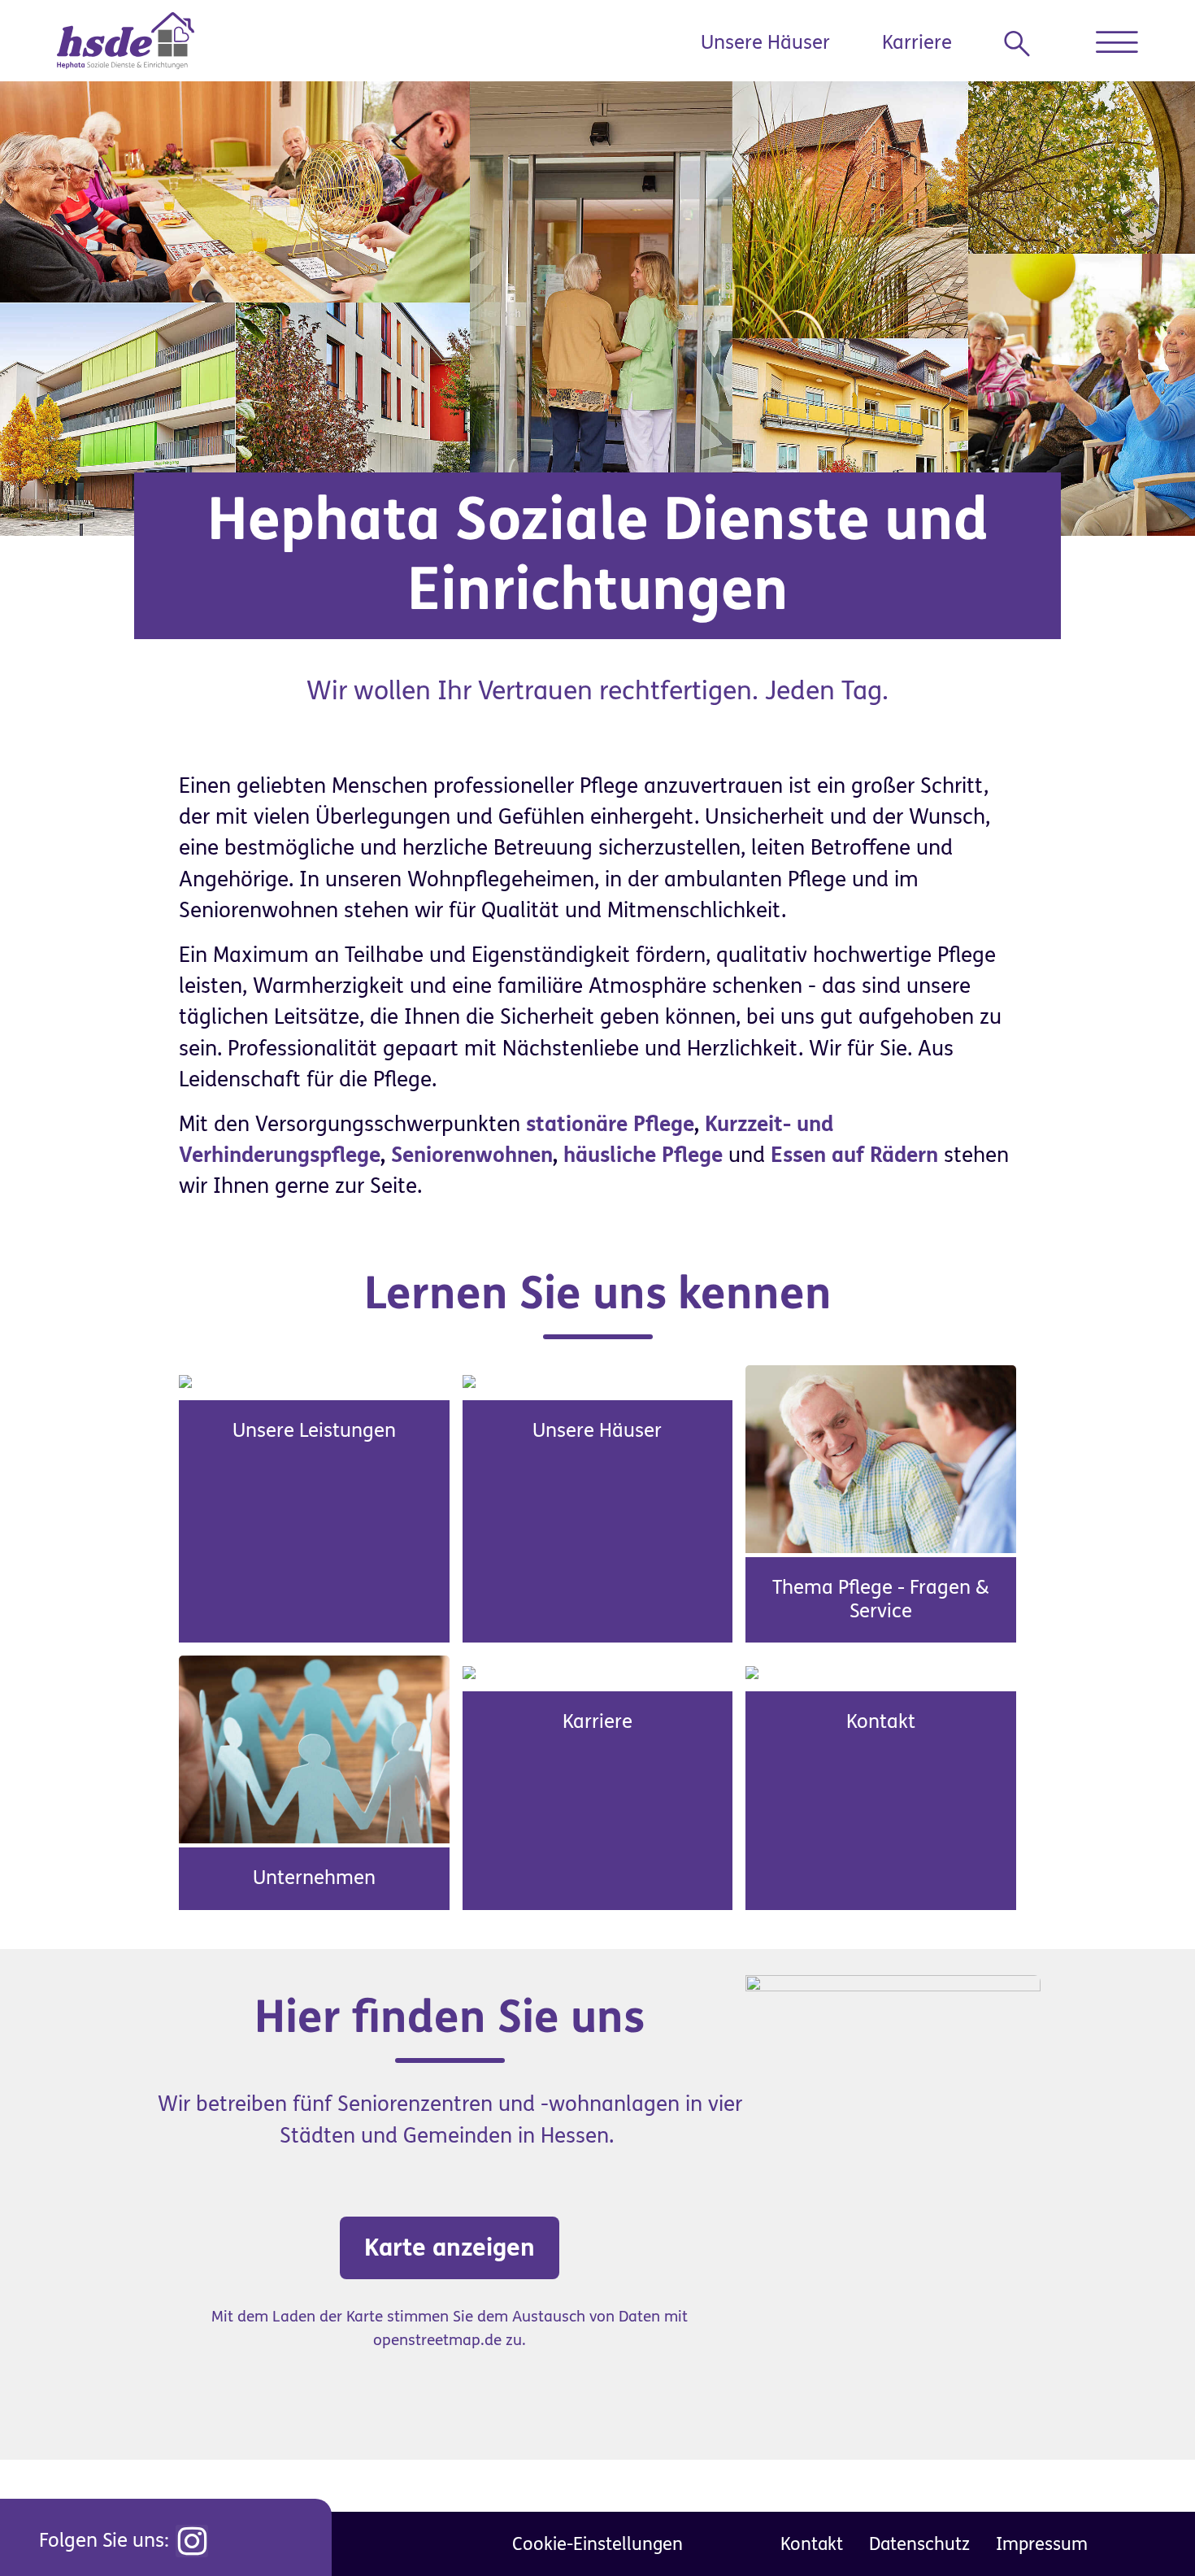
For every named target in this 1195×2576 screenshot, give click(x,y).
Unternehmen (314, 1878)
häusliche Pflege (643, 1155)
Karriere (917, 43)
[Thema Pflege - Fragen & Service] (881, 1458)
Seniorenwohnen (472, 1155)
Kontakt (881, 1722)
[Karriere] (469, 1671)
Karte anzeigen (450, 2247)
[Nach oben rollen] (1146, 2527)
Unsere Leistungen (314, 1431)
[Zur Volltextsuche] (1023, 44)
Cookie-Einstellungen (597, 2544)
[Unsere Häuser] (469, 1381)
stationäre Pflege (610, 1125)
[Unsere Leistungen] (185, 1381)
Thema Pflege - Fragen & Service (881, 1599)
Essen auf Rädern (854, 1155)
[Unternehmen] (314, 1749)
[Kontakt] (752, 1671)
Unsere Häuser (765, 43)
